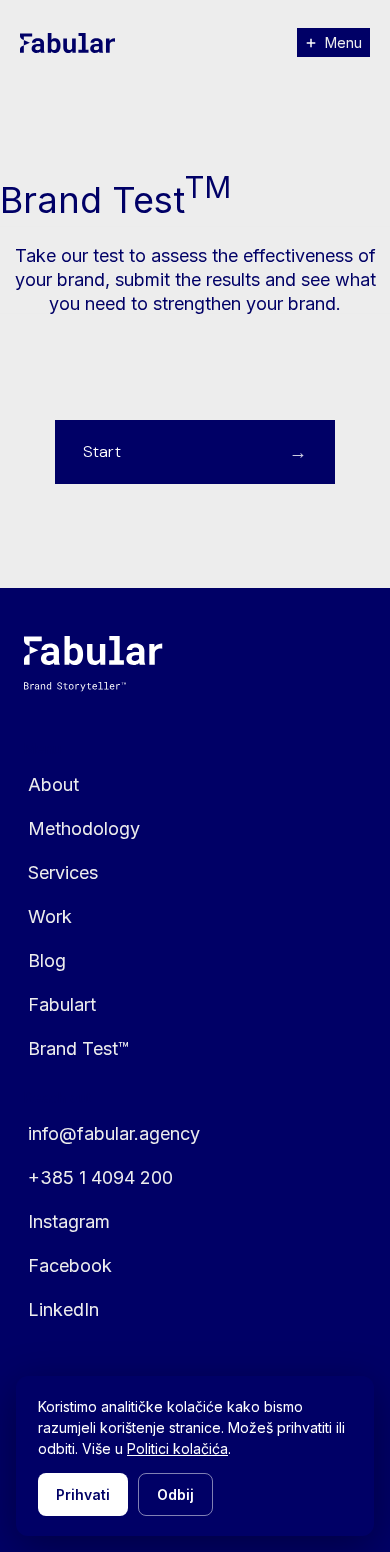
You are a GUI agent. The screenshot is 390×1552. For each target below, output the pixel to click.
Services (63, 872)
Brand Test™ (78, 1048)
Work (50, 916)
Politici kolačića (177, 1448)
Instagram (69, 1221)
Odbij (175, 1494)
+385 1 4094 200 (100, 1177)
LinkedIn (63, 1309)
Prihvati (83, 1494)
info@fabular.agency (114, 1133)
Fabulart (62, 1004)
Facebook (70, 1265)
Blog (47, 960)
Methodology (84, 828)
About (53, 784)
